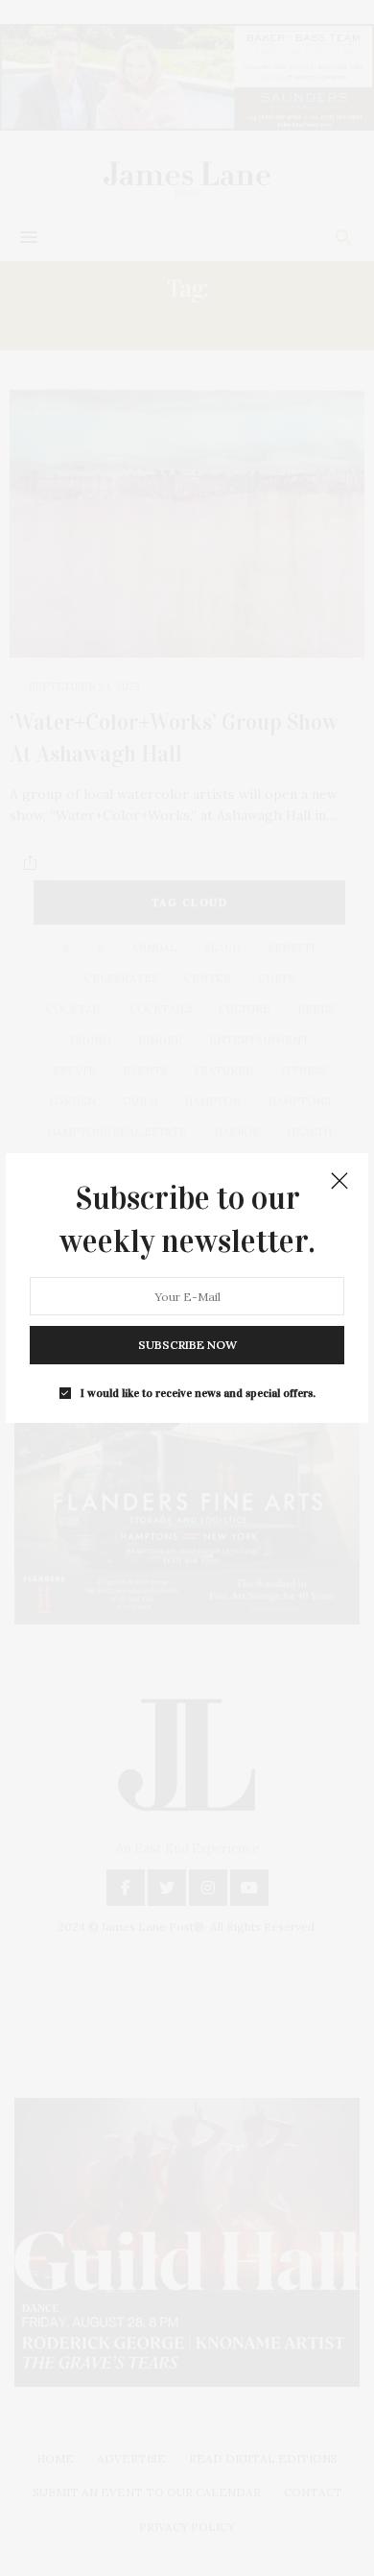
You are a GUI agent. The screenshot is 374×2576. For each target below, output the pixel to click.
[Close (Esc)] (339, 1182)
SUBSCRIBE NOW (187, 1345)
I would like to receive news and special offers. (198, 1393)
